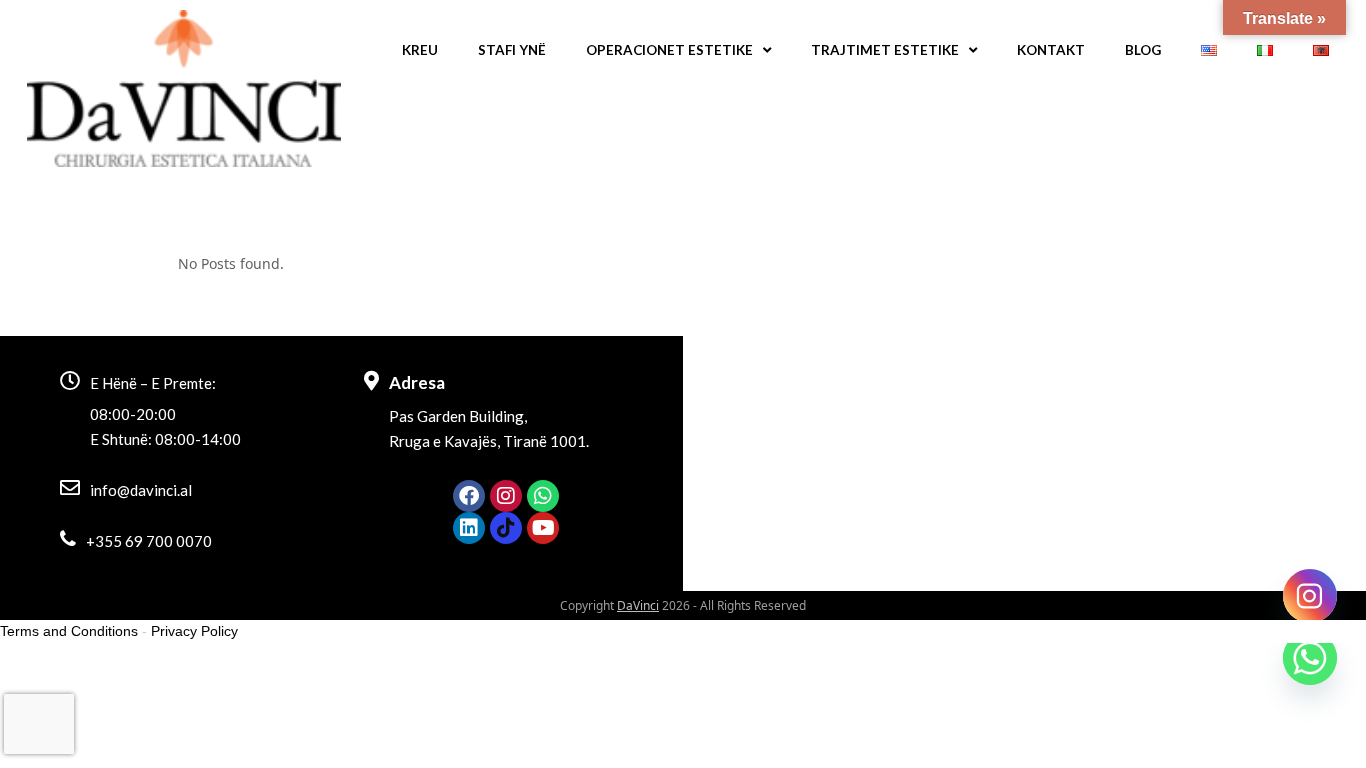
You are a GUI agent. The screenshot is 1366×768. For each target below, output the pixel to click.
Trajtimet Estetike (885, 50)
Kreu (420, 50)
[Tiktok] (506, 528)
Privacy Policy (194, 631)
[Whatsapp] (543, 496)
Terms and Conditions (69, 631)
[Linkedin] (469, 528)
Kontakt (1051, 50)
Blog (1143, 50)
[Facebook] (469, 496)
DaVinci (638, 605)
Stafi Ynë (512, 50)
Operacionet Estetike (669, 50)
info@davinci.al (141, 490)
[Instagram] (506, 496)
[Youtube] (543, 528)
